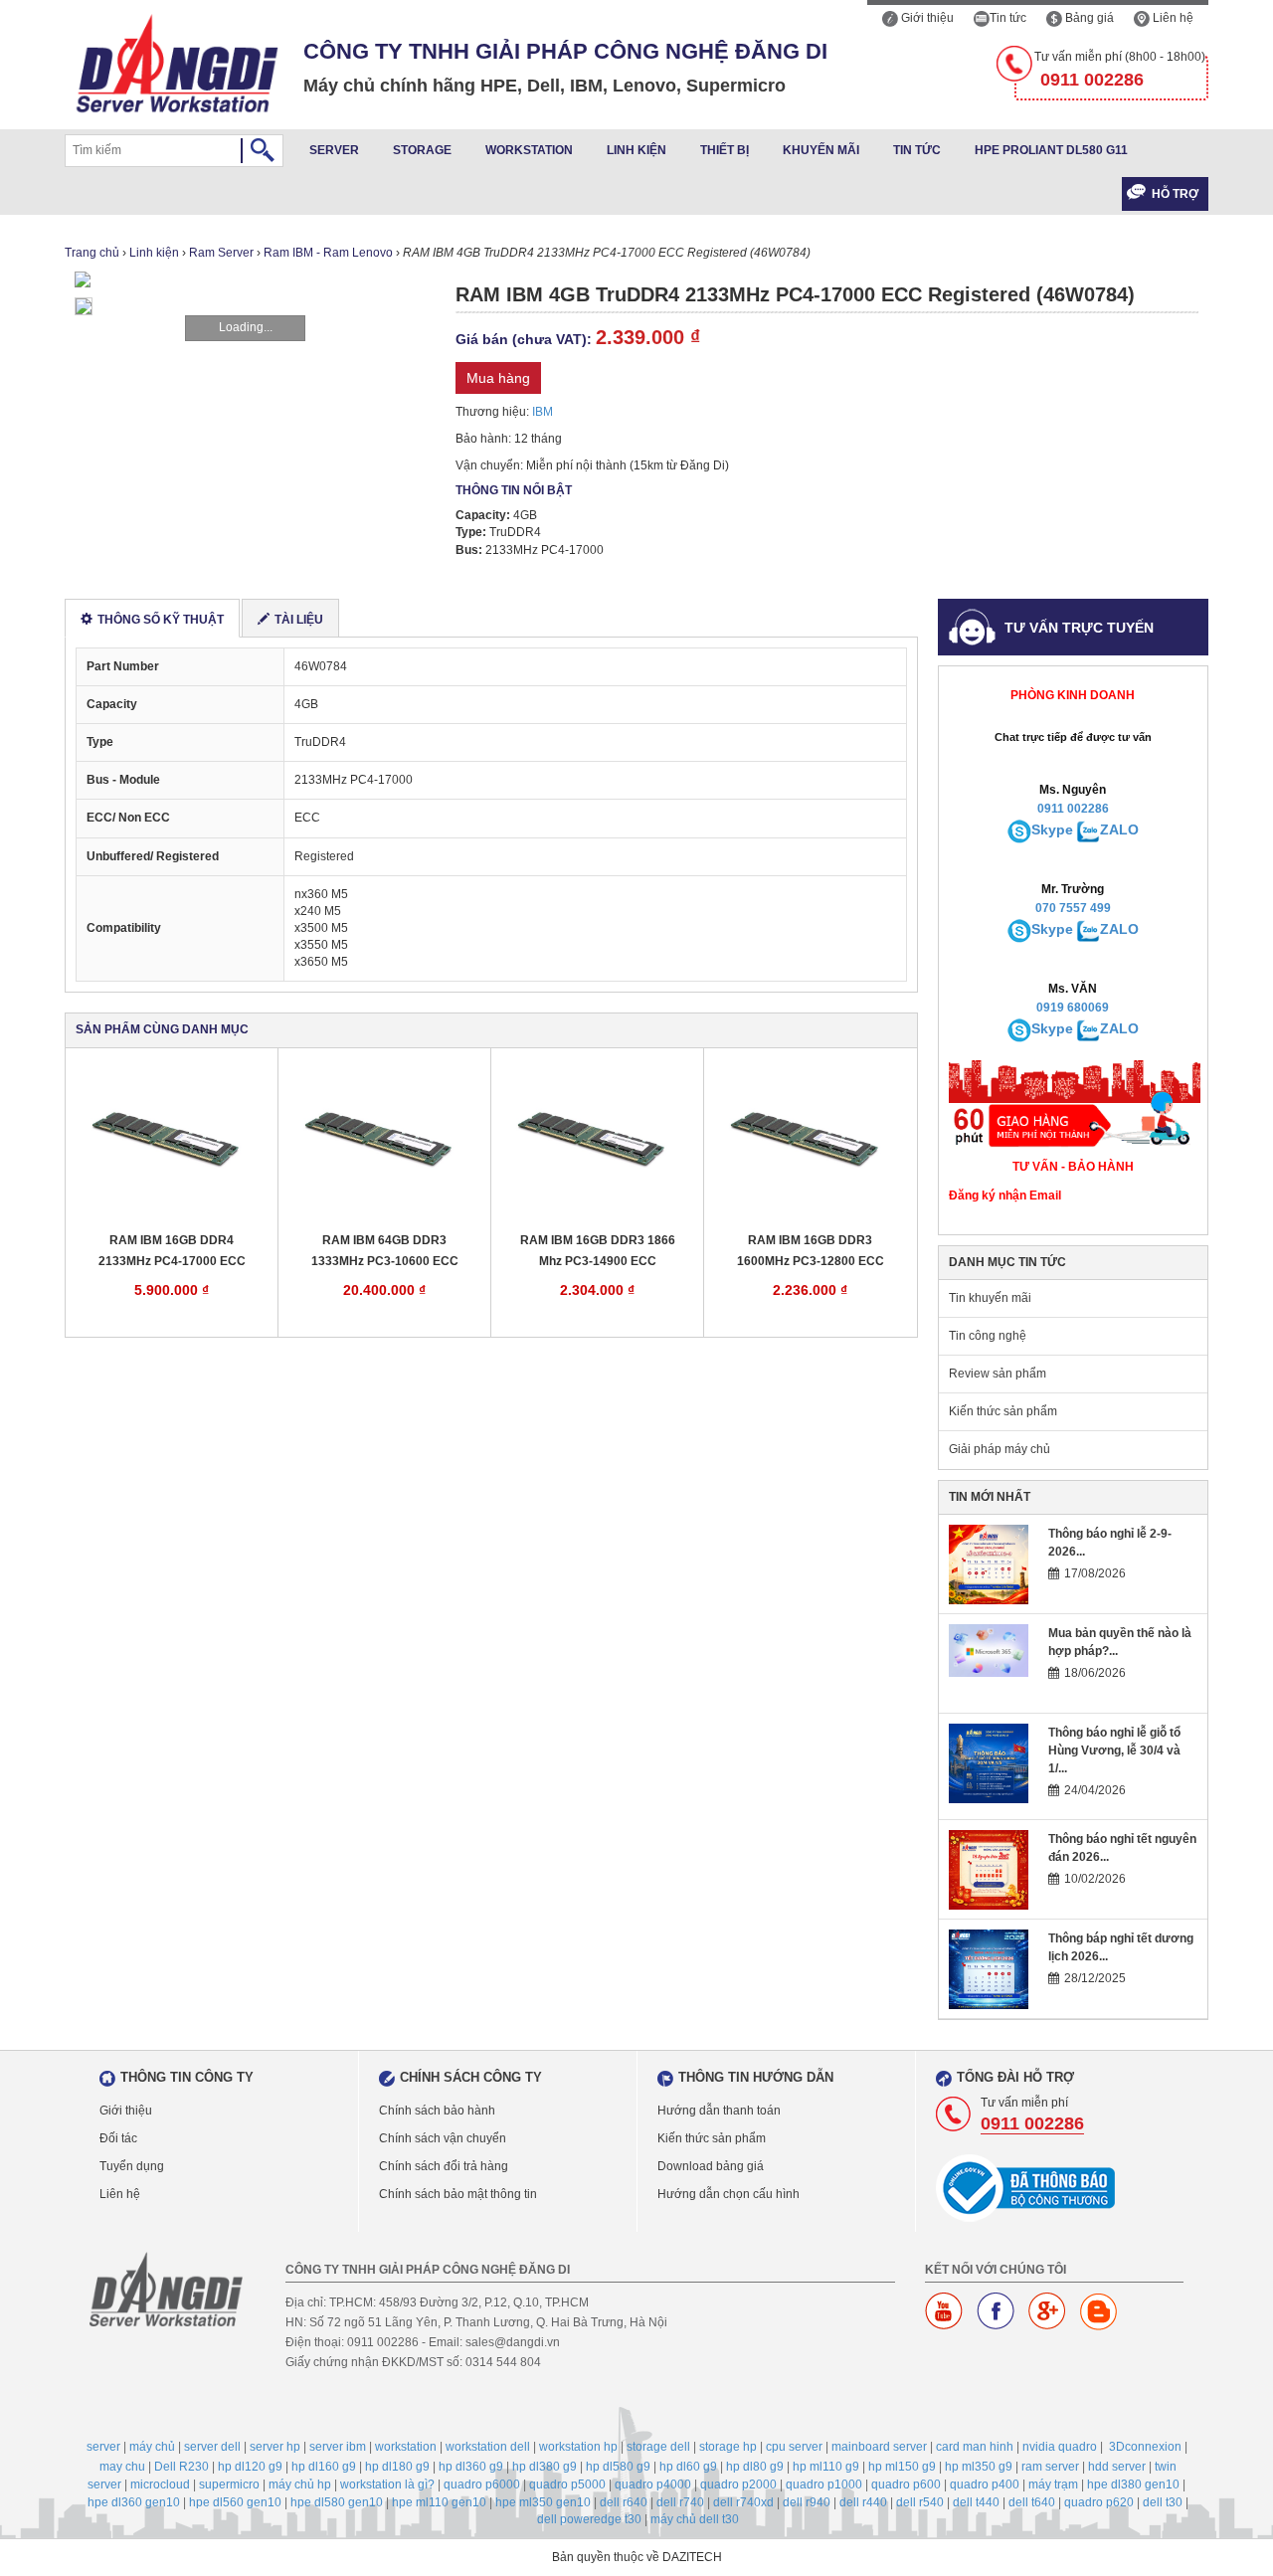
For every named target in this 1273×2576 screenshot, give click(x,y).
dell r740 (680, 2502)
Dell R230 (182, 2467)
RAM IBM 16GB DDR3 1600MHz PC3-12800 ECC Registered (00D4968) (811, 1252)
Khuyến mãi (821, 150)
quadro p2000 (738, 2484)
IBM (543, 412)
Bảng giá (1088, 18)
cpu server (794, 2447)
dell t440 (976, 2502)
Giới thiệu (926, 18)
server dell (212, 2447)
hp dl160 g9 (324, 2467)
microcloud (160, 2484)
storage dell (658, 2447)
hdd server (1117, 2467)
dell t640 (1032, 2502)
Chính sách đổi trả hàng (444, 2166)
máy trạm (1053, 2484)
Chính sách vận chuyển (443, 2138)
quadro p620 (1099, 2502)
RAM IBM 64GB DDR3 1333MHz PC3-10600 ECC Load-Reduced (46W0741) (385, 1252)
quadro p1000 (824, 2484)
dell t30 (1163, 2502)
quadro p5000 (567, 2484)
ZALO (1119, 829)
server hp (275, 2447)
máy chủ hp (300, 2484)
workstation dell (488, 2447)
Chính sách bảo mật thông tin (458, 2194)
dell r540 (920, 2502)
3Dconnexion (1145, 2447)
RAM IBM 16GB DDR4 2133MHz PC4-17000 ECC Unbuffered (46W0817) (172, 1252)
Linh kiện (636, 150)
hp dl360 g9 (471, 2467)
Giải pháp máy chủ (1000, 1449)
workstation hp (578, 2447)
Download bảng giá (711, 2166)
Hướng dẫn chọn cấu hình (728, 2194)
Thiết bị (725, 150)
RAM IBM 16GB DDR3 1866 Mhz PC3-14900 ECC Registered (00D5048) (598, 1252)
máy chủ (152, 2447)
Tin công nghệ (988, 1336)
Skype (1052, 829)
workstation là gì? (387, 2484)
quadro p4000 (653, 2484)
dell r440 (863, 2502)
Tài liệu (299, 620)
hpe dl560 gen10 (235, 2502)
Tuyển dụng (132, 2166)
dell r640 (624, 2502)
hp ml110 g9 (826, 2467)
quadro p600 (906, 2484)
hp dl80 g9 (755, 2467)
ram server (1050, 2467)
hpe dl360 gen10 (134, 2502)
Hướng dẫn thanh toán (719, 2111)
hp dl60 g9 (688, 2467)
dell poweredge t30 (589, 2519)
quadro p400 (985, 2484)
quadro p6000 (482, 2484)
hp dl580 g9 (618, 2467)
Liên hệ (1172, 18)
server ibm (338, 2447)
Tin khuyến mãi (990, 1298)
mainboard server (879, 2447)
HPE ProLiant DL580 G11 (1051, 150)
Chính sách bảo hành (437, 2111)
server (103, 2447)
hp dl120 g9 (250, 2467)
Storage (422, 150)
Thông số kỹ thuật (161, 620)
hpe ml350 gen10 (543, 2502)
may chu (122, 2467)
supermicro (229, 2484)
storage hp (728, 2447)
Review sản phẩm (998, 1374)
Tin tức (1008, 18)
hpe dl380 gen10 (1133, 2484)
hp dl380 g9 (545, 2467)
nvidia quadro (1060, 2447)
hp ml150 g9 (902, 2467)
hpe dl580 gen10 (337, 2502)
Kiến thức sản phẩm (1003, 1411)
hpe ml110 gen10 (439, 2502)
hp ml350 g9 (979, 2467)
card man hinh (975, 2447)
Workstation (529, 150)
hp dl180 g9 (397, 2467)
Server (334, 150)
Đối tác (118, 2138)
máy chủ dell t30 (695, 2519)
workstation (406, 2447)
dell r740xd (743, 2502)
